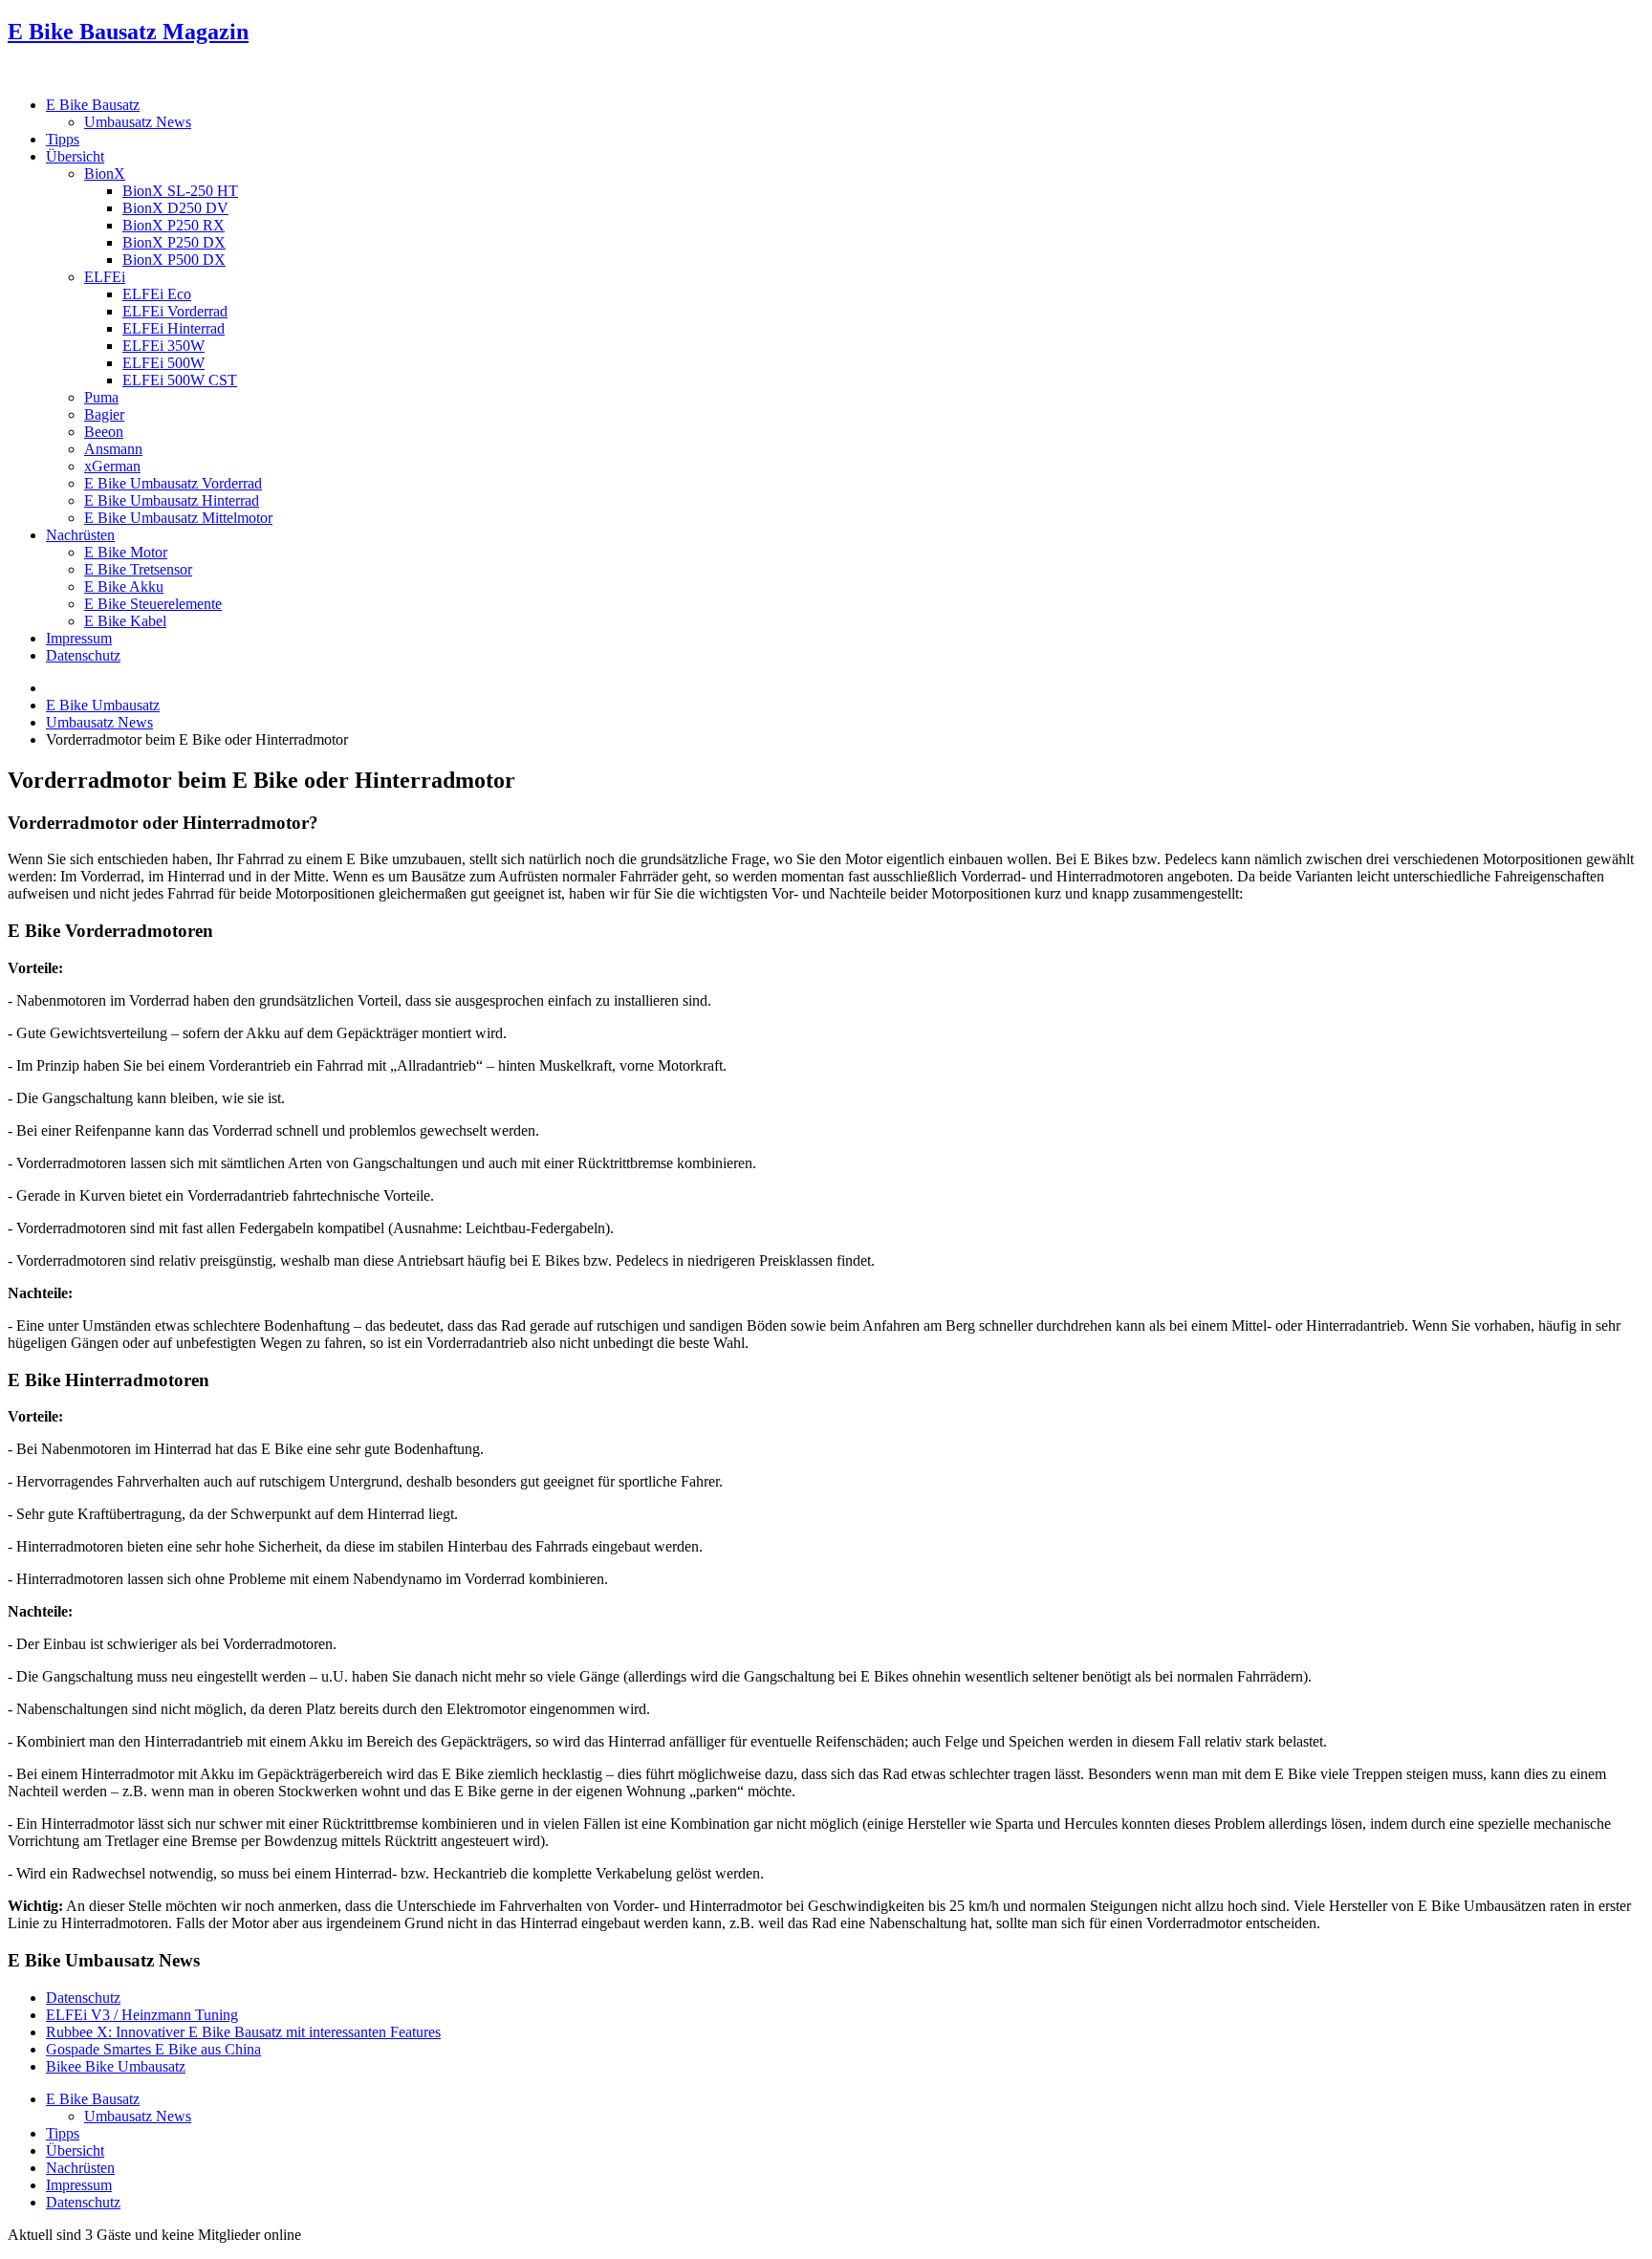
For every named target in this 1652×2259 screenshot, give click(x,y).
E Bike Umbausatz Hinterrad (172, 500)
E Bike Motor (126, 552)
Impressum (79, 638)
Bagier (104, 414)
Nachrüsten (80, 535)
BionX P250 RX (174, 225)
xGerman (112, 466)
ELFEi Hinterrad (174, 328)
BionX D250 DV (175, 208)
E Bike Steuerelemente (153, 604)
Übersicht (75, 156)
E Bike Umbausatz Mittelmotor (178, 518)
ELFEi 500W (163, 363)
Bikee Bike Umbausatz (116, 2066)
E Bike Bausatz (93, 105)
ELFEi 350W (163, 346)
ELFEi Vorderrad (175, 311)
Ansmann (113, 449)
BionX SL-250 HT (180, 191)
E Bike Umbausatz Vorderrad (173, 483)
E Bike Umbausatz (103, 705)
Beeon (104, 432)
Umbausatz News (138, 122)
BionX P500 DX (174, 260)
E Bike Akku (124, 586)
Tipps (63, 139)
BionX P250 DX (174, 242)
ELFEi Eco (157, 294)
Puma (101, 397)
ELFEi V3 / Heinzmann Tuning (142, 2015)
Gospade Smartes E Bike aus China (153, 2049)
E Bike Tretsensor (138, 569)
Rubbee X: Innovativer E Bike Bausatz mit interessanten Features (243, 2032)
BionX (105, 174)
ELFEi (105, 277)
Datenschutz (83, 655)
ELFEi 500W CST (180, 380)
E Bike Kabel (125, 621)
